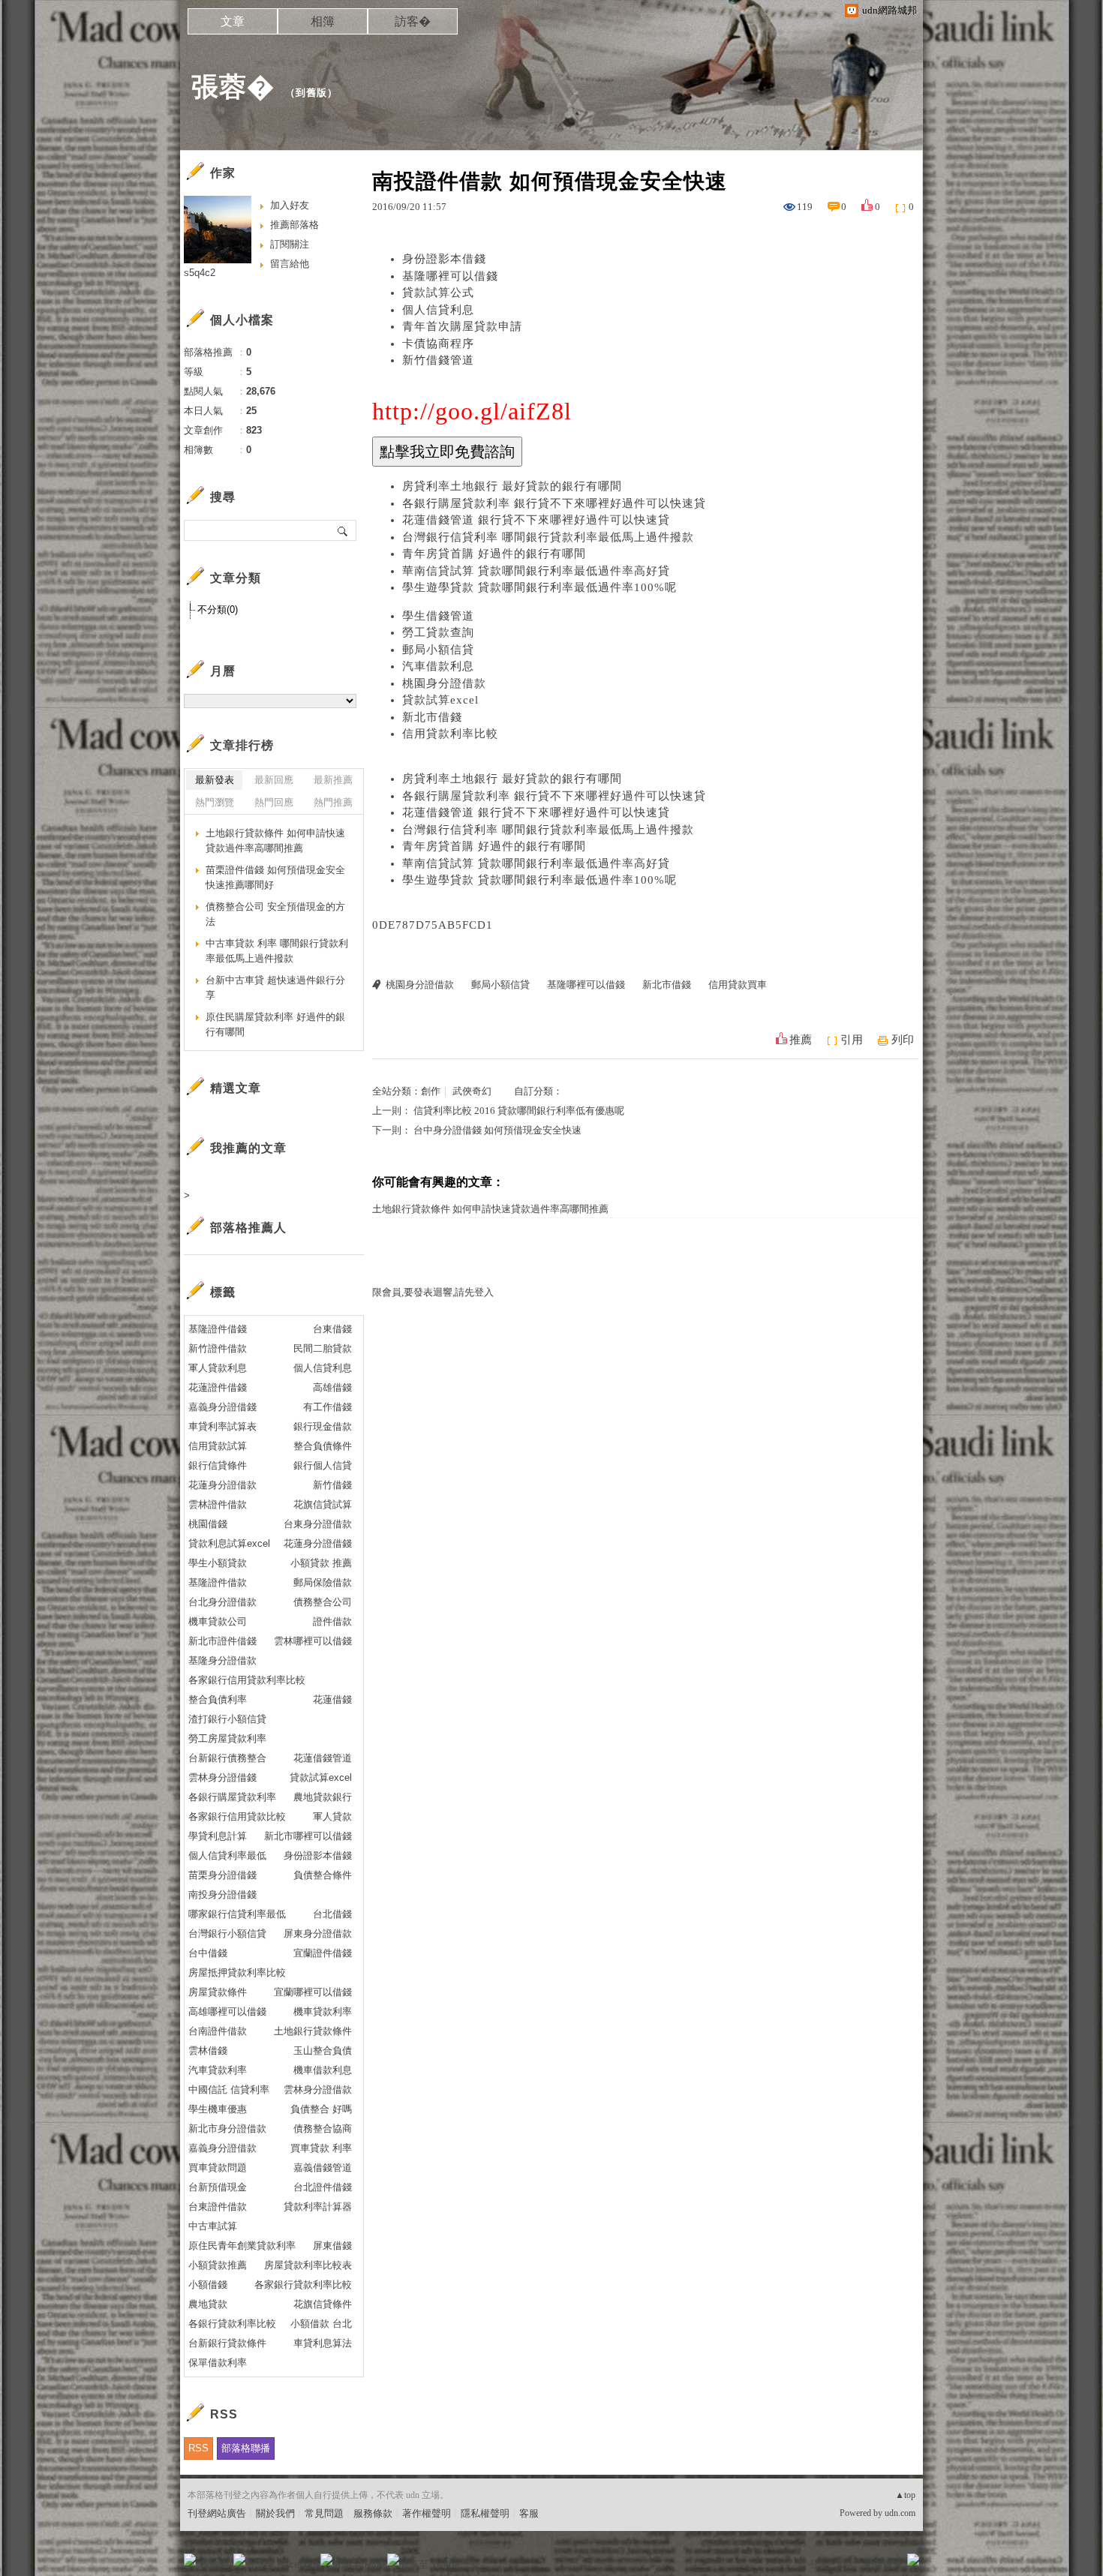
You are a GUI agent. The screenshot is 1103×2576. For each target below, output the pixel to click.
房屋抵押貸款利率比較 (237, 1973)
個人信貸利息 (438, 310)
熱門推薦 (333, 802)
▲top (905, 2495)
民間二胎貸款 (323, 1348)
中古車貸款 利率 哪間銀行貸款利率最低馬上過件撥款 (277, 951)
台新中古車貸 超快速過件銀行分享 (275, 988)
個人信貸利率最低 (227, 1855)
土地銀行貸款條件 (313, 2031)
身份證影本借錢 (444, 259)
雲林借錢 (208, 2051)
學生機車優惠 (218, 2109)
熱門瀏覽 (215, 802)
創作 (431, 1091)
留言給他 (290, 264)
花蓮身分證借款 (222, 1485)
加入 (846, 2564)
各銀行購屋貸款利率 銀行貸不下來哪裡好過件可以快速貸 (554, 503)
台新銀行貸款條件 (227, 2343)
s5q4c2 (200, 273)
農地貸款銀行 (323, 1797)
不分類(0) (218, 609)
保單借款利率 (218, 2363)
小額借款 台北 (321, 2324)
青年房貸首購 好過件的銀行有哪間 (494, 554)
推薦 (801, 1040)
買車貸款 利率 (321, 2148)
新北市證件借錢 (222, 1641)
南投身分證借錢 (222, 1894)
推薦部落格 (295, 225)
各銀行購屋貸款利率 (232, 1797)
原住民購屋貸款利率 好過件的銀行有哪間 (275, 1024)
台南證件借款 (218, 2031)
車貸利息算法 (323, 2343)
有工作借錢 (328, 1407)
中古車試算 (213, 2226)
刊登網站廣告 (217, 2513)
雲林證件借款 (218, 1504)
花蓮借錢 (332, 1699)
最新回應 (274, 780)
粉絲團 (214, 2564)
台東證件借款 (218, 2207)
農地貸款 (208, 2304)
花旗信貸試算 (323, 1504)
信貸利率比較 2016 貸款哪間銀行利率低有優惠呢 (519, 1111)
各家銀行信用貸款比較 (237, 1816)
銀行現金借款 (323, 1426)
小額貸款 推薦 (321, 1563)
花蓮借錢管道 (323, 1758)
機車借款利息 (323, 2070)
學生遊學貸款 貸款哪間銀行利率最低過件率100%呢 (539, 587)
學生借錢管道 (438, 616)
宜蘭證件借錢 (323, 1953)
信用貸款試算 (218, 1446)
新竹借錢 (332, 1485)
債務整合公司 (323, 1602)
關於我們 (275, 2513)
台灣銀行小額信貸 (227, 1934)
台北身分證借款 (222, 1602)
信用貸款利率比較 (450, 734)
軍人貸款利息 (218, 1368)
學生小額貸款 (218, 1563)
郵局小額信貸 (438, 650)
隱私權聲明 (485, 2513)
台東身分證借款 (318, 1524)
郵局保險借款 (323, 1582)
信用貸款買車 (738, 985)
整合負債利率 (218, 1699)
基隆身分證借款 (222, 1660)
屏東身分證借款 (318, 1934)
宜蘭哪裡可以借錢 (313, 1992)
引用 (852, 1040)
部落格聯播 (246, 2448)
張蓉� (233, 87)
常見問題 (324, 2513)
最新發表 (215, 780)
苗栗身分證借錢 (222, 1875)
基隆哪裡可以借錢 (450, 276)
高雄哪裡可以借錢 (227, 2012)
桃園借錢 (208, 1524)
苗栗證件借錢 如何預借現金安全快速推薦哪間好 (275, 877)
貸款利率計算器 (318, 2207)
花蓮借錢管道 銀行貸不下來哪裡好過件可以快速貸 (536, 520)
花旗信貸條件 (323, 2304)
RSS (198, 2448)
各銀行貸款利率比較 (232, 2324)
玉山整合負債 (323, 2051)
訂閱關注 (290, 244)
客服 (529, 2513)
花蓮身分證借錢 (318, 1543)
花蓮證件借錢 (218, 1387)
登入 (819, 2564)
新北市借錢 (432, 717)
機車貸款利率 (323, 2012)
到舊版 (311, 93)
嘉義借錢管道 (323, 2168)
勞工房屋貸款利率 (227, 1738)
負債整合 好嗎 (321, 2109)
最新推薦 (333, 780)
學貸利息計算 (218, 1836)
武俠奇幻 (472, 1091)
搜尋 (343, 530)
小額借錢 (208, 2285)
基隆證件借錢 (218, 1329)
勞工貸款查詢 (438, 632)
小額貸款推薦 (218, 2265)
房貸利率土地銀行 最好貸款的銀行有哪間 (512, 486)
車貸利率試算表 (222, 1426)
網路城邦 (883, 2564)
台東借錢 (332, 1329)
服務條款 (373, 2513)
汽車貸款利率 (218, 2070)
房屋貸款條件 (218, 1992)
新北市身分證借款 (227, 2129)
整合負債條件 (323, 1446)
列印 (903, 1040)
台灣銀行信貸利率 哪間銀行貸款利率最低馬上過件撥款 (548, 537)
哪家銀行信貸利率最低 (237, 1914)
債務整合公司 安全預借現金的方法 (275, 914)
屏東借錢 (332, 2246)
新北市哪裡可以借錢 (308, 1836)
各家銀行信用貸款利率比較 (247, 1680)
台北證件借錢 (323, 2187)
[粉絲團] (190, 2559)
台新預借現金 (218, 2187)
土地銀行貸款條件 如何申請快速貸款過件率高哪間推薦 (490, 1209)
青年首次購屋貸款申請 (462, 326)
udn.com (900, 2513)
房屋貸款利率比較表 (308, 2265)
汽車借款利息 (438, 666)
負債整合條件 (323, 1875)
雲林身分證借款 (318, 2090)
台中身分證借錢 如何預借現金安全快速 (497, 1130)
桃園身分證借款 (444, 683)
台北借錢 (332, 1914)
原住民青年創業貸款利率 (242, 2246)
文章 (233, 21)
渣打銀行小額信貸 (227, 1719)
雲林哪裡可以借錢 (313, 1641)
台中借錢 (208, 1953)
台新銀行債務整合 (227, 1758)
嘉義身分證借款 (222, 2148)
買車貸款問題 (218, 2168)
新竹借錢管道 (438, 360)
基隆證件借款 (218, 1582)
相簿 (323, 21)
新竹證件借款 (218, 1348)
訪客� (413, 21)
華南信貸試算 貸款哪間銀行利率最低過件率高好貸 (536, 571)
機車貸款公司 (218, 1621)
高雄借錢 (332, 1387)
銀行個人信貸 (323, 1465)
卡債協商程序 (438, 344)
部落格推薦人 (248, 1228)
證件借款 (332, 1621)
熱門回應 (274, 802)
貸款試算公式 (438, 293)
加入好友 (290, 205)
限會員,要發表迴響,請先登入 (433, 1292)
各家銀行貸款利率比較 (303, 2285)
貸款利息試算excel (229, 1543)
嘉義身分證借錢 (222, 1407)
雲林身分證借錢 (222, 1777)
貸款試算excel (440, 700)
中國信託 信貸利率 (229, 2090)
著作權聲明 (427, 2513)
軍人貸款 (332, 1816)
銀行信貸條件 (218, 1465)
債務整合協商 (323, 2129)
